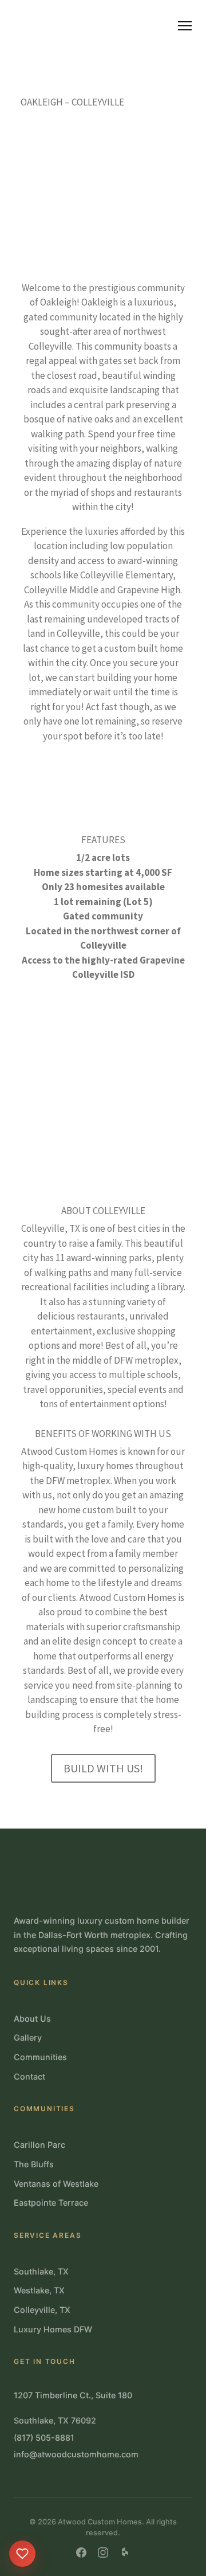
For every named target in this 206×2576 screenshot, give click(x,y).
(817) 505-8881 (44, 2438)
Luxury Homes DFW (53, 2329)
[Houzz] (125, 2552)
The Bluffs (34, 2164)
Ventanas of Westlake (56, 2184)
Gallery (28, 2037)
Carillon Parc (39, 2145)
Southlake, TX (41, 2271)
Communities (40, 2057)
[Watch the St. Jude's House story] (22, 2554)
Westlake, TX (39, 2290)
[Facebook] (81, 2552)
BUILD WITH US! (103, 1768)
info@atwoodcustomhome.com (76, 2454)
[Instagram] (103, 2552)
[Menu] (185, 26)
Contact (29, 2076)
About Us (32, 2019)
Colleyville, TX (42, 2310)
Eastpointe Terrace (51, 2203)
